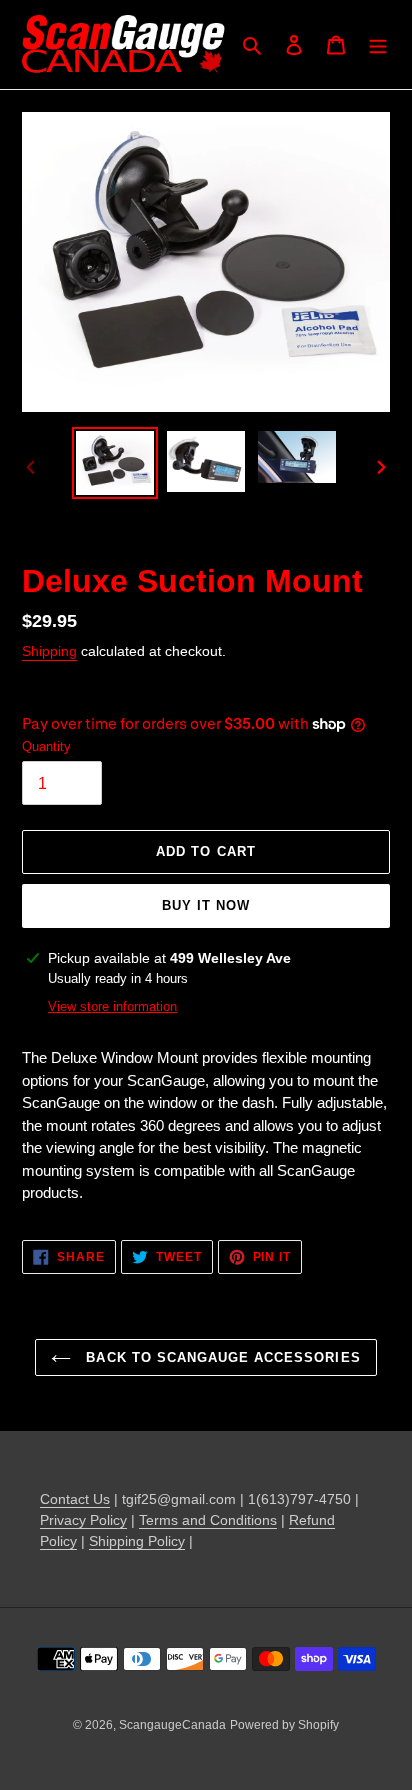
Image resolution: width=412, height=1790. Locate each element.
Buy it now (206, 905)
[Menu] (378, 44)
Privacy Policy (83, 1520)
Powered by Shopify (284, 1725)
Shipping (49, 651)
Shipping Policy (137, 1541)
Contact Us (75, 1499)
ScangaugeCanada (172, 1725)
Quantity (46, 746)
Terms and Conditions (208, 1520)
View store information (112, 1006)
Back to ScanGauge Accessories (220, 1357)
